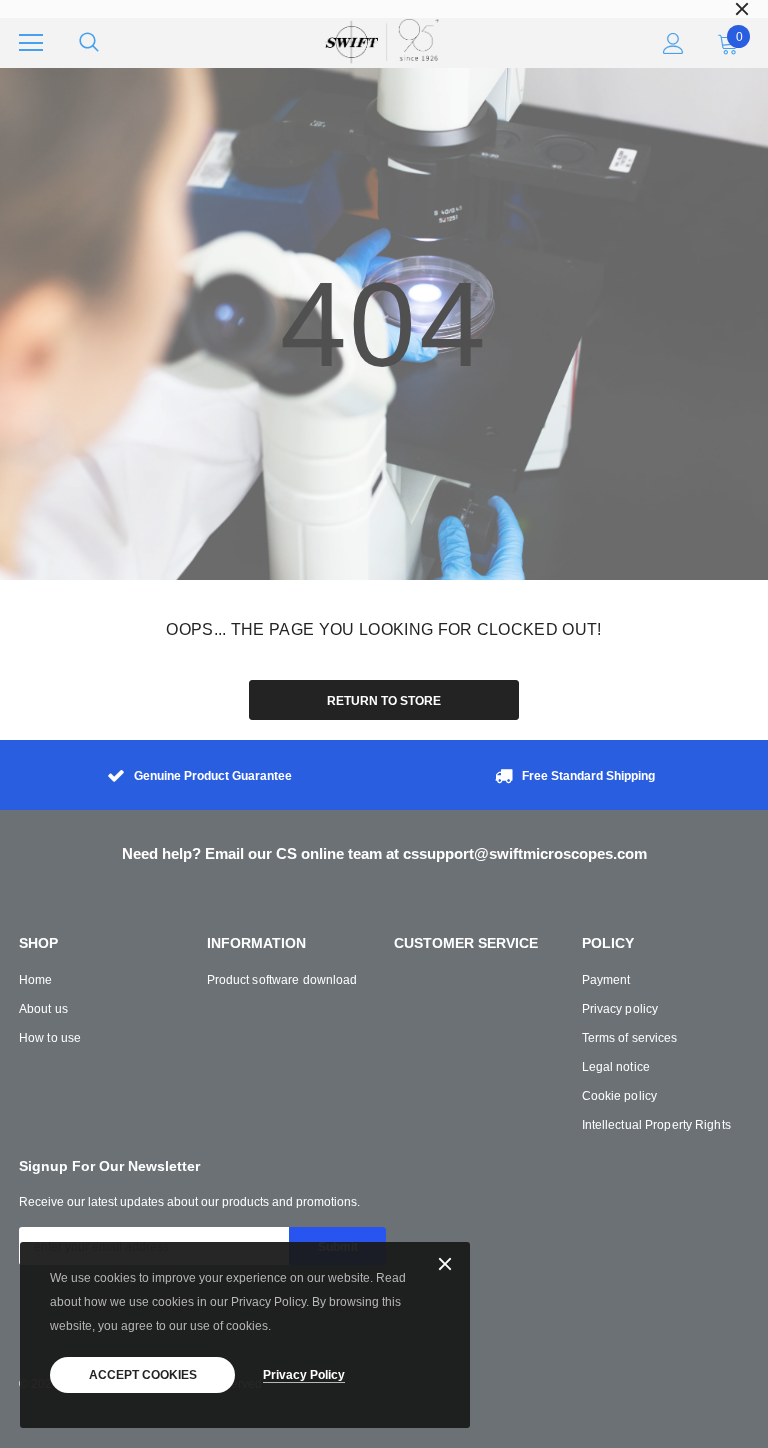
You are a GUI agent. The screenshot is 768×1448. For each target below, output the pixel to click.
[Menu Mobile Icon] (31, 43)
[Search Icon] (89, 43)
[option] (384, 9)
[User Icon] (673, 43)
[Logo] (381, 43)
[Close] (445, 1265)
